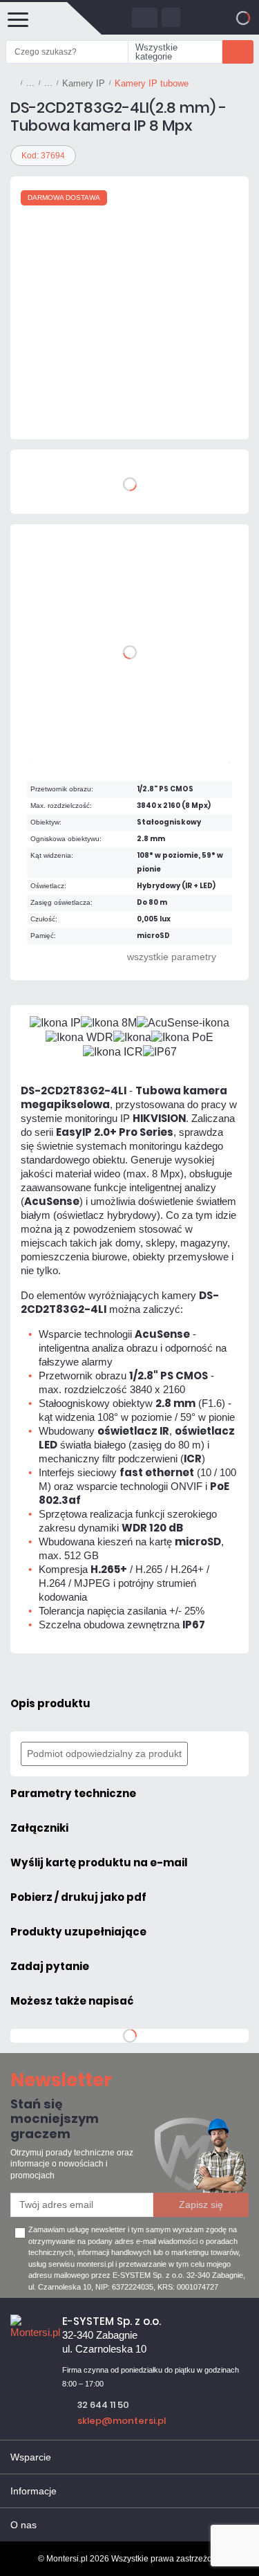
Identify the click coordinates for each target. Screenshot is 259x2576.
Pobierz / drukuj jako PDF (78, 1897)
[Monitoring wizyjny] (30, 83)
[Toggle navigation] (17, 18)
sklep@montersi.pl (122, 2421)
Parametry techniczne (73, 1793)
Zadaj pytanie (50, 1966)
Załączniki (39, 1828)
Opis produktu (50, 1703)
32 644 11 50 (103, 2405)
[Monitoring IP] (48, 83)
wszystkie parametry (172, 957)
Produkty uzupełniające (78, 1932)
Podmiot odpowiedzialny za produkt (104, 1754)
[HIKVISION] (52, 412)
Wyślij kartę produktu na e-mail (99, 1862)
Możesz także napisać (72, 2001)
